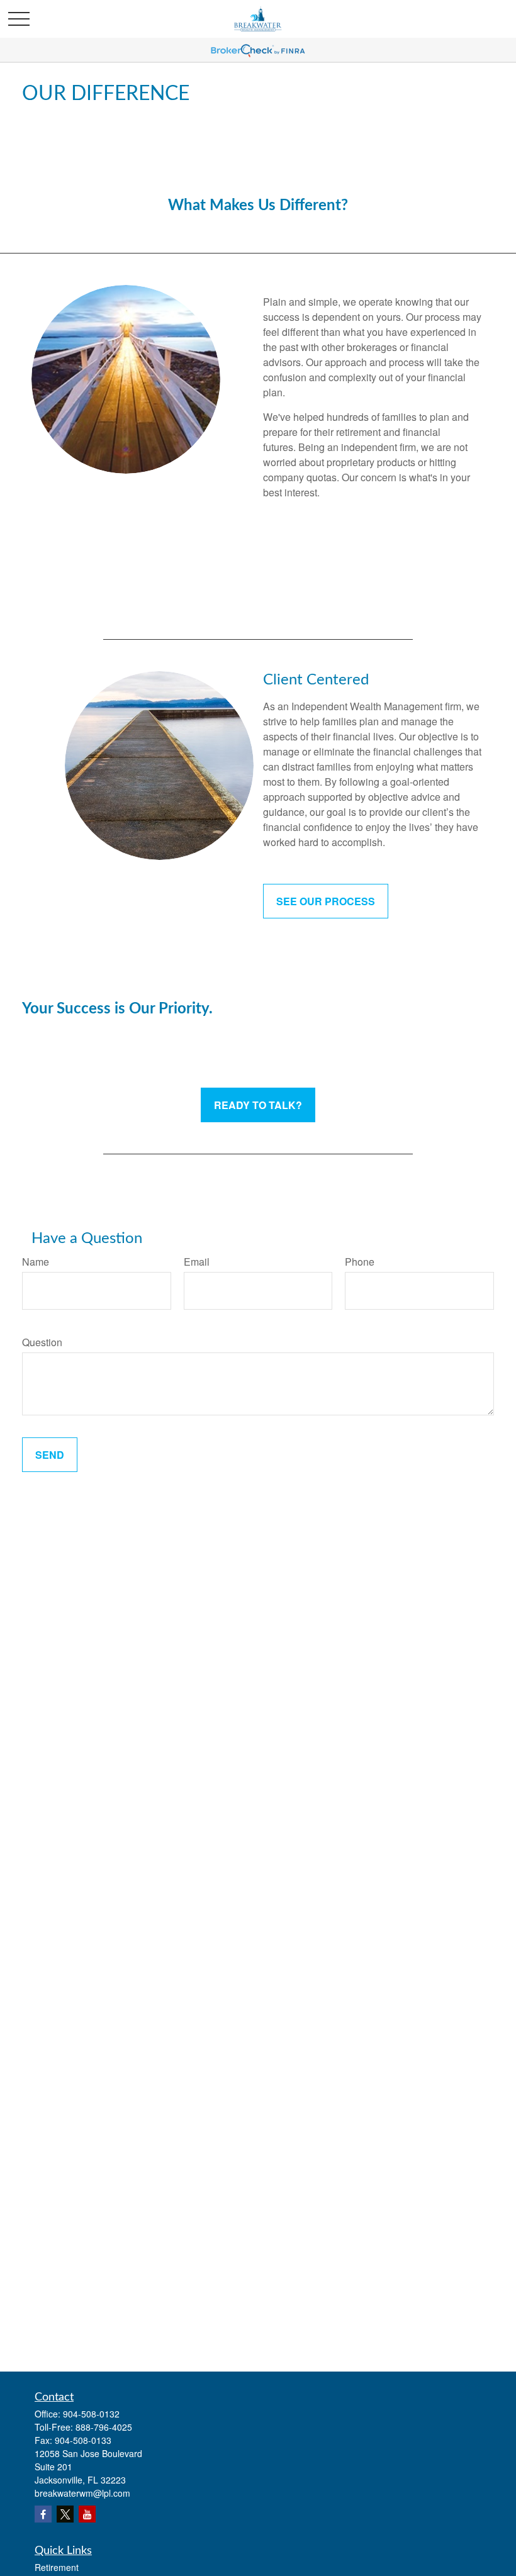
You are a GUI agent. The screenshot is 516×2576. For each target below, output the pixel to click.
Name (36, 1262)
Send (50, 1455)
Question (42, 1342)
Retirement (57, 2567)
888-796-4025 (104, 2427)
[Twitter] (65, 2514)
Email (197, 1262)
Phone (360, 1262)
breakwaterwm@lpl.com (82, 2493)
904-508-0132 (91, 2414)
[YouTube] (87, 2514)
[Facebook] (43, 2514)
